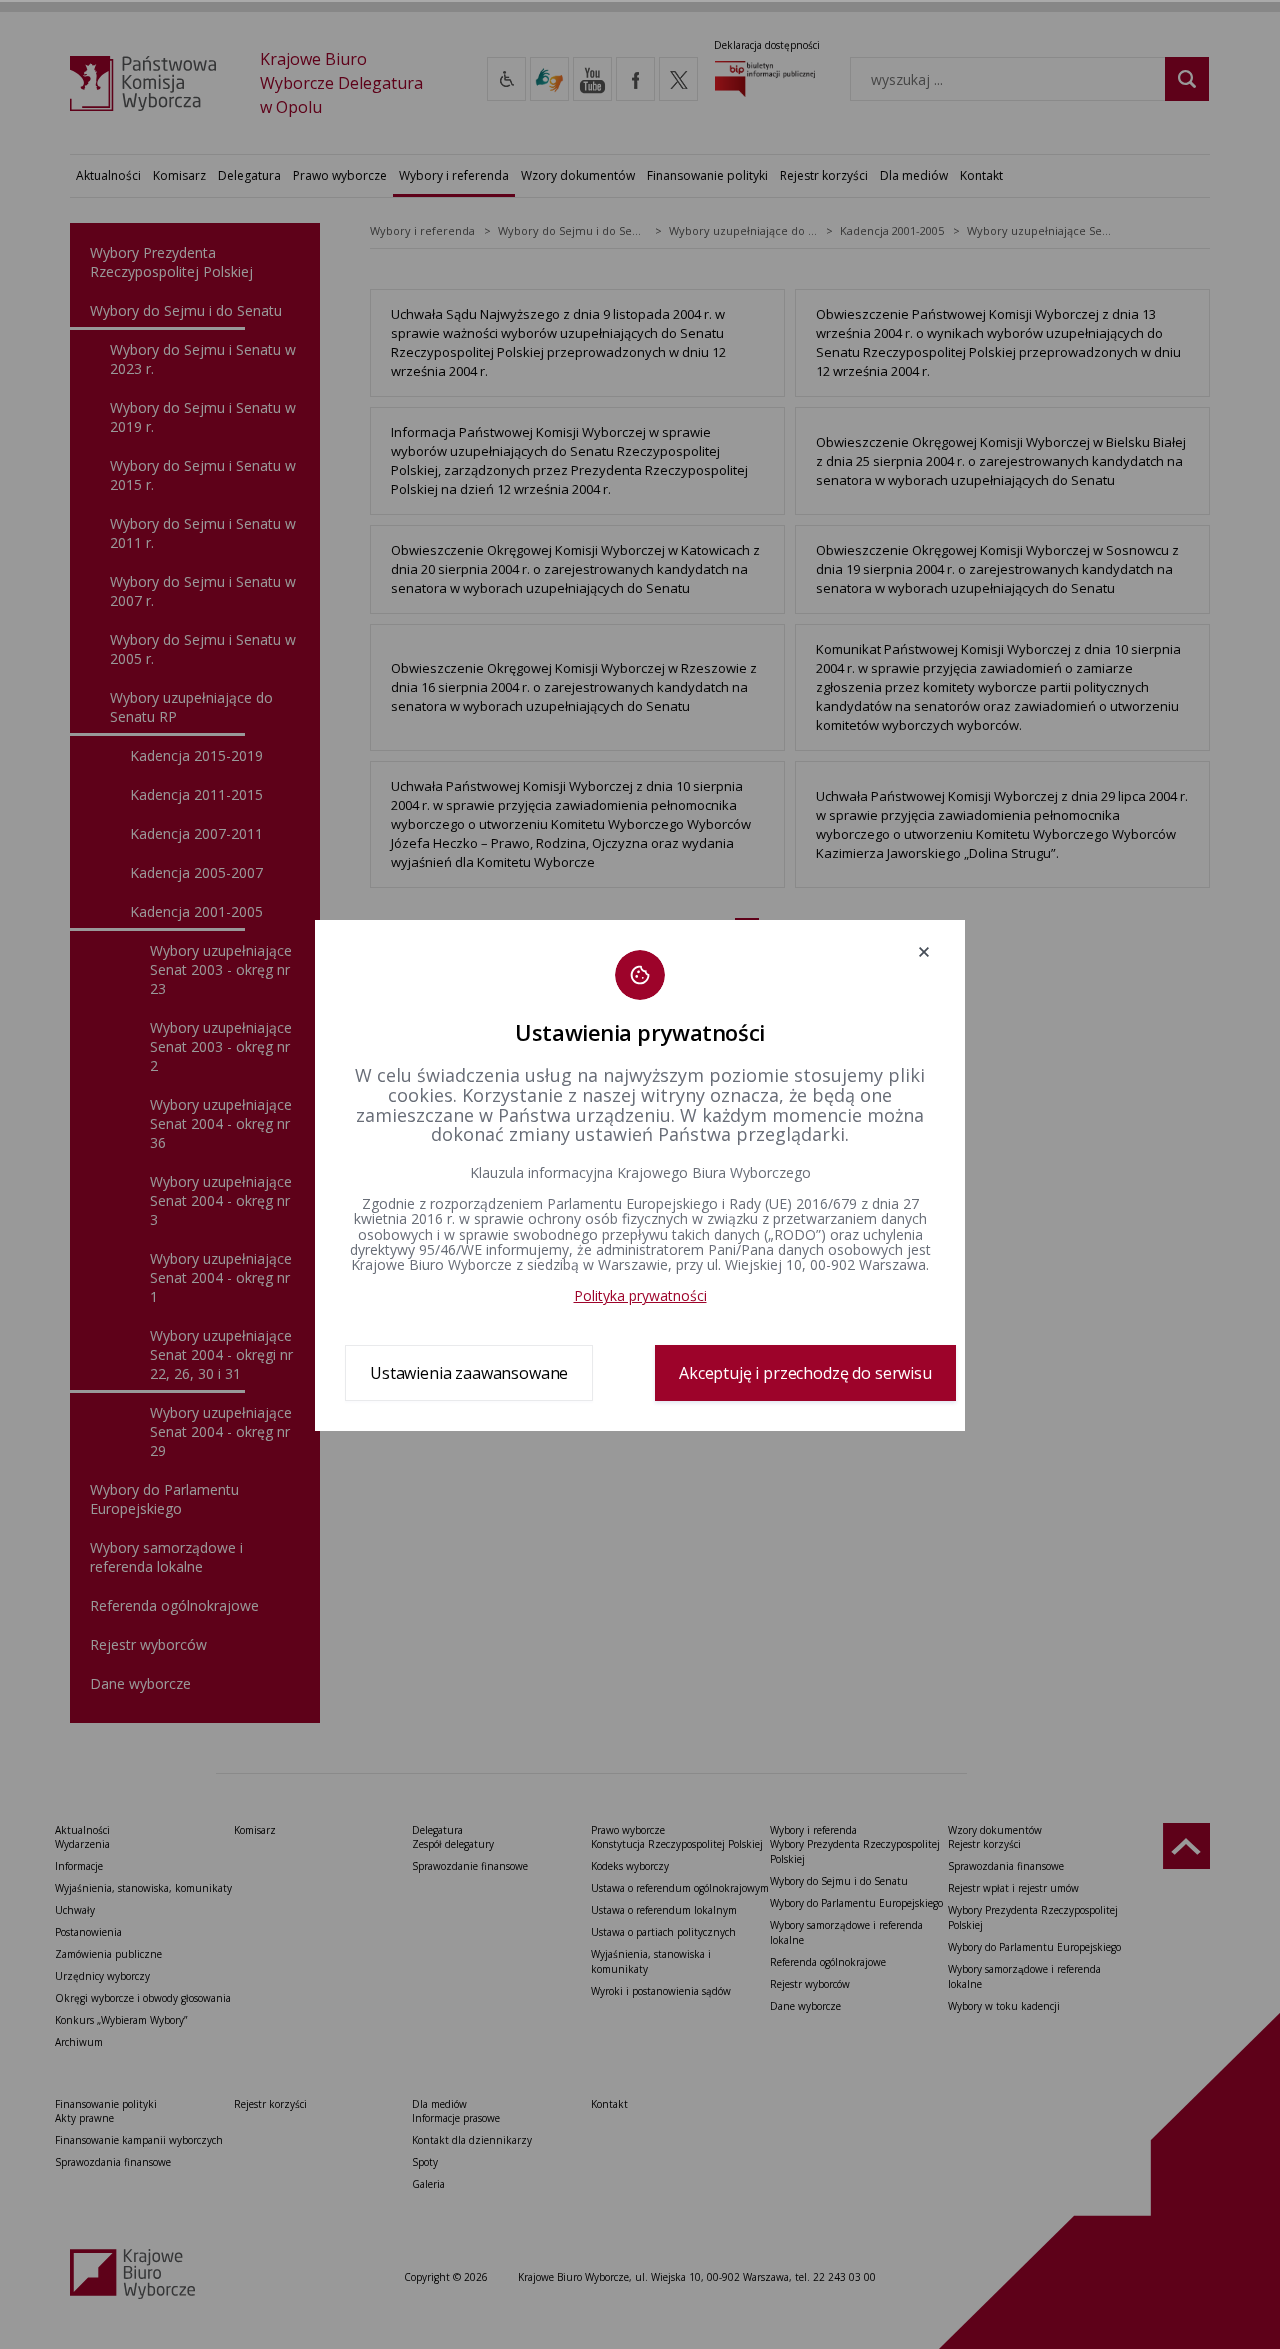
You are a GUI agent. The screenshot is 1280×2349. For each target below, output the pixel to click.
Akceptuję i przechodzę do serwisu (805, 1373)
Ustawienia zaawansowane (469, 1373)
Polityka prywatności (640, 1295)
